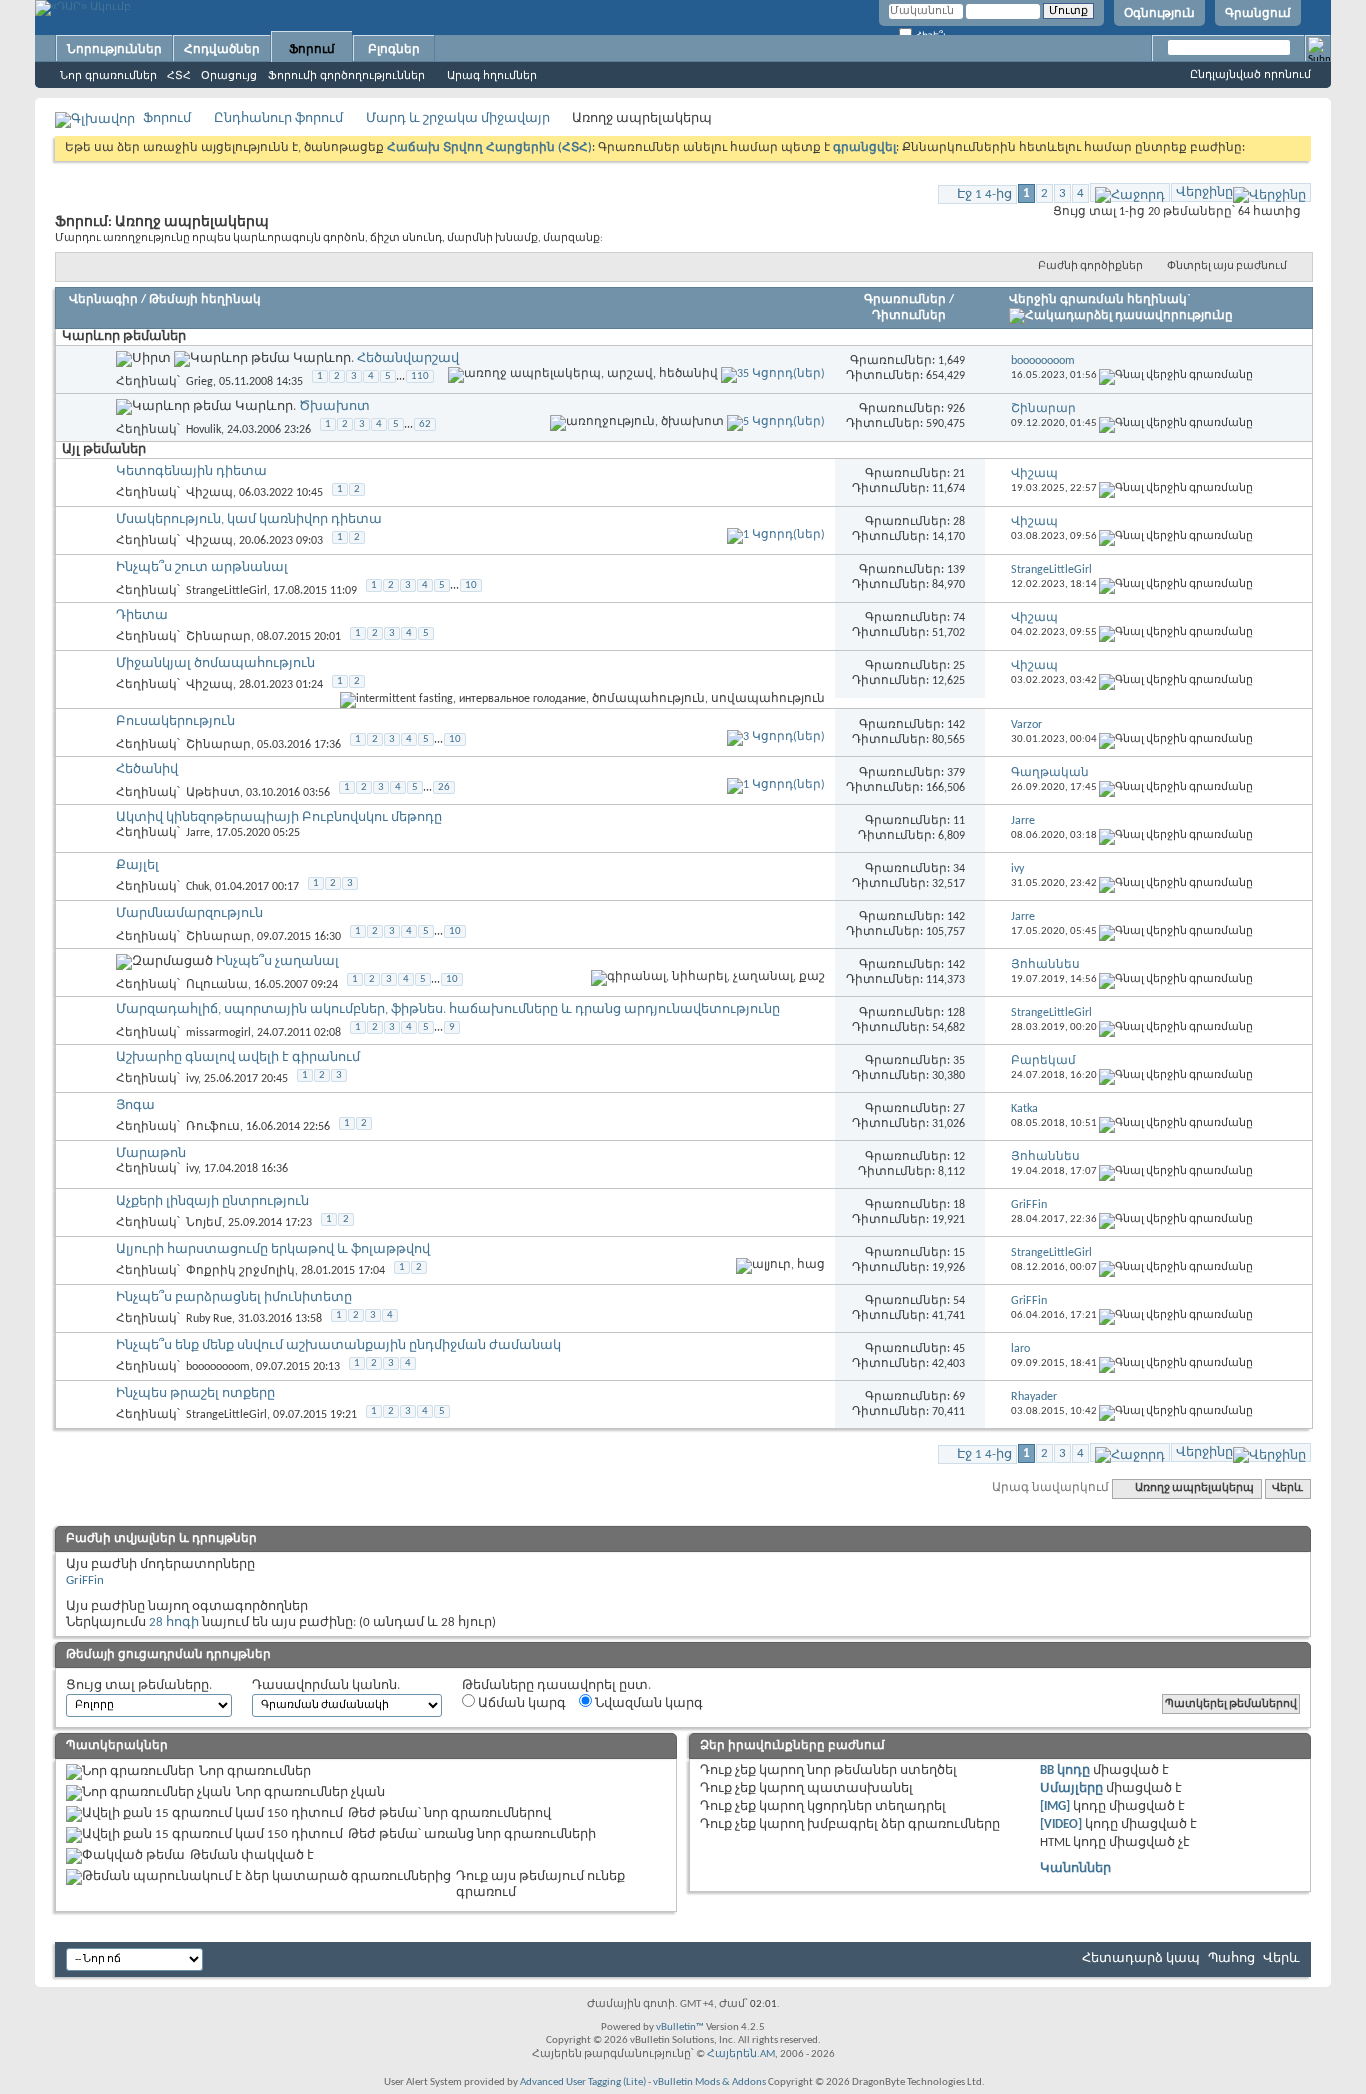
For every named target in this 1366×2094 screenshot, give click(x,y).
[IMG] (1055, 1806)
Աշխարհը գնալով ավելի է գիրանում (238, 1057)
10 (471, 585)
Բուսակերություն (175, 721)
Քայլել (137, 865)
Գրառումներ (905, 300)
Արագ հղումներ (492, 75)
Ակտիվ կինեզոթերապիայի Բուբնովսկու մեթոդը (279, 817)
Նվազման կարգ (647, 1703)
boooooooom (218, 1367)
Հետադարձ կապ (1141, 1958)
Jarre (198, 833)
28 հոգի (174, 1622)
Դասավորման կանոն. (326, 1685)
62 (425, 424)
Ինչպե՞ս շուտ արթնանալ (202, 567)
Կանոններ (1075, 1868)
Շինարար (218, 637)
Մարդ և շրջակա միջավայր (458, 118)
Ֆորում (312, 49)
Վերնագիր (103, 300)
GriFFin (85, 1580)
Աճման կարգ (520, 1703)
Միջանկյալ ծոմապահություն (215, 663)
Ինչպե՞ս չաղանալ (277, 961)
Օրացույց (229, 75)
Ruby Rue (209, 1319)
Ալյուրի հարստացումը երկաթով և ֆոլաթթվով (273, 1249)
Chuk (197, 887)
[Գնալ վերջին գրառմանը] (1176, 375)
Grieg (199, 381)
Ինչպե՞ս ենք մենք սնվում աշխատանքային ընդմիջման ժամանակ (338, 1345)
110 (420, 376)
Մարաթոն (151, 1153)
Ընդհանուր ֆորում (278, 118)
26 (444, 787)
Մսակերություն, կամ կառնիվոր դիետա (249, 519)
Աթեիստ (213, 793)
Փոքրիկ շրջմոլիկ (240, 1271)
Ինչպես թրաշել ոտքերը (195, 1393)
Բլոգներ (394, 49)
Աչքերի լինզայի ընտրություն (212, 1201)
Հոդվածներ (222, 49)
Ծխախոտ (334, 406)
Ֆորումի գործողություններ (346, 75)
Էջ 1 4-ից (984, 194)
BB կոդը (1065, 1770)
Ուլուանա (217, 985)
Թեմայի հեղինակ (205, 300)
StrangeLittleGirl (226, 590)
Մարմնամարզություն (189, 913)
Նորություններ (114, 49)
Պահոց (1231, 1958)
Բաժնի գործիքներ (1090, 266)
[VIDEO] (1061, 1824)
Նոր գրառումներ (108, 75)
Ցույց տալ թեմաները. (139, 1685)
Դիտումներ (909, 316)
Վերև (1287, 1488)
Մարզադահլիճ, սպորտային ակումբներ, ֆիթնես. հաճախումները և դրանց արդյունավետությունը (448, 1009)
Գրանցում (1258, 13)
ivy (192, 1079)
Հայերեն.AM (741, 2054)
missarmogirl (218, 1033)
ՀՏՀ (179, 75)
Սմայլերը (1071, 1788)
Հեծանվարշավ (408, 358)
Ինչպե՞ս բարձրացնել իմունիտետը (234, 1297)
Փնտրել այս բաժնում (1227, 266)
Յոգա (135, 1105)
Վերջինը (1204, 192)
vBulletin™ (680, 2027)
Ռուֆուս (213, 1127)
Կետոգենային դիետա (191, 471)
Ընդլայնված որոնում (1250, 74)
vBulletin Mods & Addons (709, 2082)
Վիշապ (209, 493)
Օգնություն (1159, 13)
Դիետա (142, 615)
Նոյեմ (204, 1223)
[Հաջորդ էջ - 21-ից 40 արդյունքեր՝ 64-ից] (1130, 192)
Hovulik (203, 429)
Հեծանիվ (147, 769)
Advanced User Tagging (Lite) (583, 2082)
